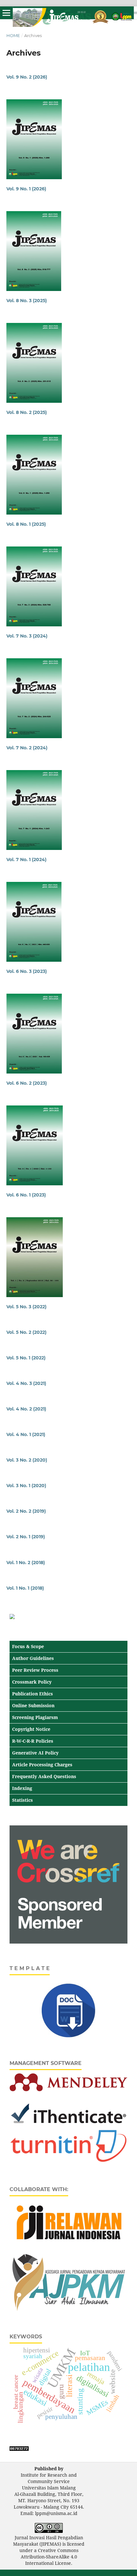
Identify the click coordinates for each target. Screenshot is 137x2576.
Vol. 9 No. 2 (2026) (27, 77)
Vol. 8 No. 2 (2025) (27, 412)
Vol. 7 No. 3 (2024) (27, 636)
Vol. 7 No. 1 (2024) (26, 860)
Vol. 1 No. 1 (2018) (25, 1588)
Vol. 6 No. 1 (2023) (26, 1195)
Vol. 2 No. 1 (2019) (26, 1537)
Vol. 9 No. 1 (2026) (26, 189)
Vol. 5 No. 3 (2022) (26, 1307)
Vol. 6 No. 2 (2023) (27, 1083)
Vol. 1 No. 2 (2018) (26, 1563)
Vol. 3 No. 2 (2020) (27, 1460)
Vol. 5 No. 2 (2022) (26, 1332)
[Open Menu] (6, 13)
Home (13, 35)
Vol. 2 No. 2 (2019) (26, 1511)
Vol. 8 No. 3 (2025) (27, 301)
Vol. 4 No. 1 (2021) (26, 1434)
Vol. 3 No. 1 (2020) (26, 1486)
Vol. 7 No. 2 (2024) (27, 748)
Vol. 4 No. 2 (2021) (26, 1409)
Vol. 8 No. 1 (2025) (26, 524)
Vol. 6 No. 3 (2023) (27, 971)
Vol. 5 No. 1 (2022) (26, 1358)
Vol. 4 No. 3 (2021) (26, 1383)
